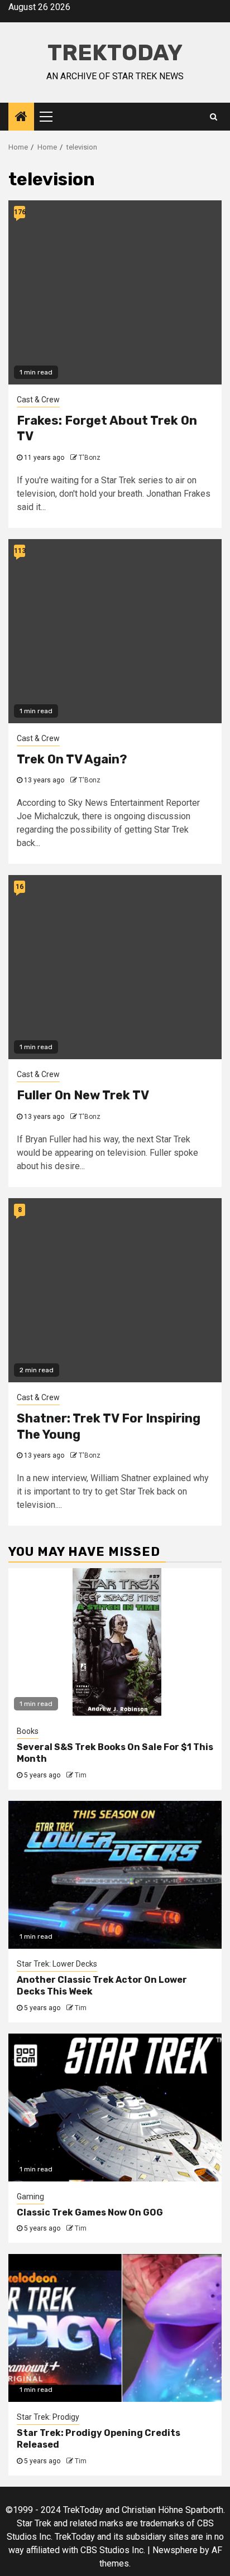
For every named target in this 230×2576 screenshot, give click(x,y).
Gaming (30, 2197)
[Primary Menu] (51, 117)
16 (20, 887)
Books (28, 1731)
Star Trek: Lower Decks (57, 1964)
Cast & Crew (38, 400)
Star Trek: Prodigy (48, 2417)
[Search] (214, 117)
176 (20, 212)
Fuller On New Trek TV (83, 1095)
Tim (81, 1775)
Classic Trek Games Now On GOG (90, 2212)
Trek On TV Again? (72, 759)
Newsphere (175, 2550)
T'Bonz (90, 458)
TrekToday (115, 53)
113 (20, 551)
